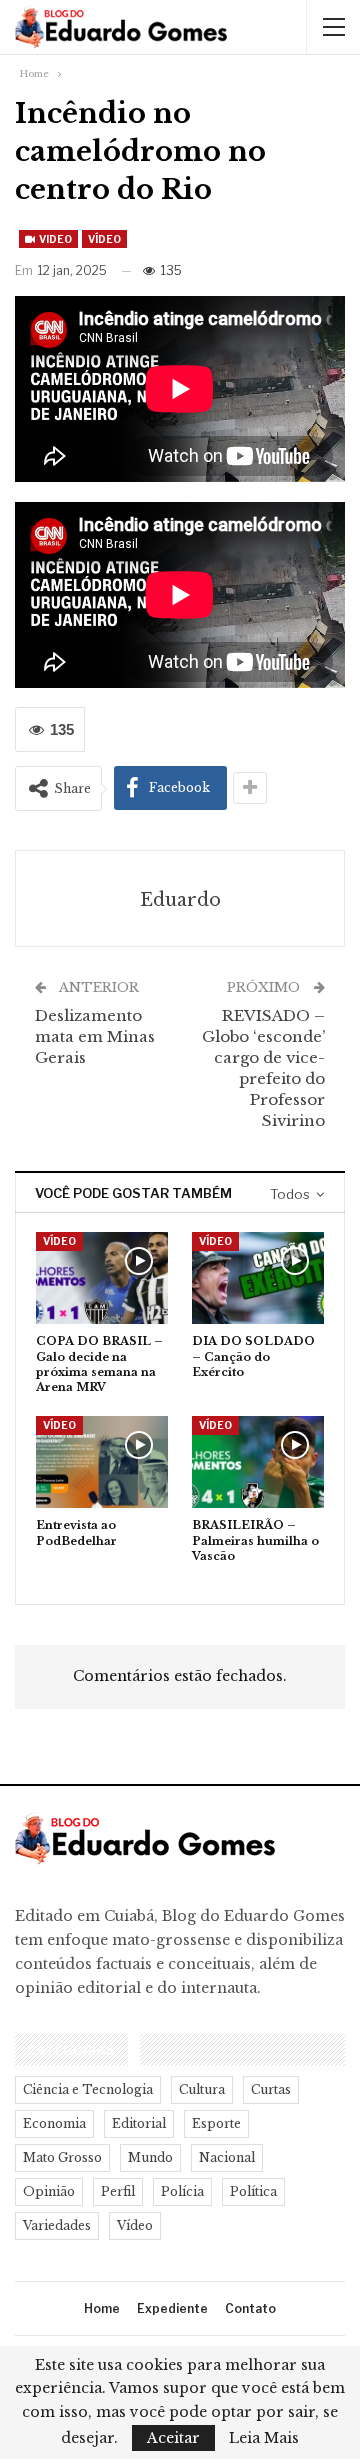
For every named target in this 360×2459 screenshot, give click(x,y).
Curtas (271, 2089)
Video (54, 239)
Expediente (172, 2308)
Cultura (202, 2089)
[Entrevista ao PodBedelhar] (102, 1462)
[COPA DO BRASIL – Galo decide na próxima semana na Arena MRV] (102, 1278)
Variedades (57, 2225)
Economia (54, 2123)
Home (102, 2308)
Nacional (227, 2157)
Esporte (216, 2123)
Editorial (139, 2123)
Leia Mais (264, 2438)
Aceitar (173, 2438)
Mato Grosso (62, 2157)
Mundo (150, 2157)
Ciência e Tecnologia (88, 2089)
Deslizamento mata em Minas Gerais (95, 1036)
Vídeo (104, 239)
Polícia (182, 2191)
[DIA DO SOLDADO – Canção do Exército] (258, 1278)
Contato (250, 2308)
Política (253, 2191)
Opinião (49, 2191)
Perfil (118, 2191)
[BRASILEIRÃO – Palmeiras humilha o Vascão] (258, 1462)
